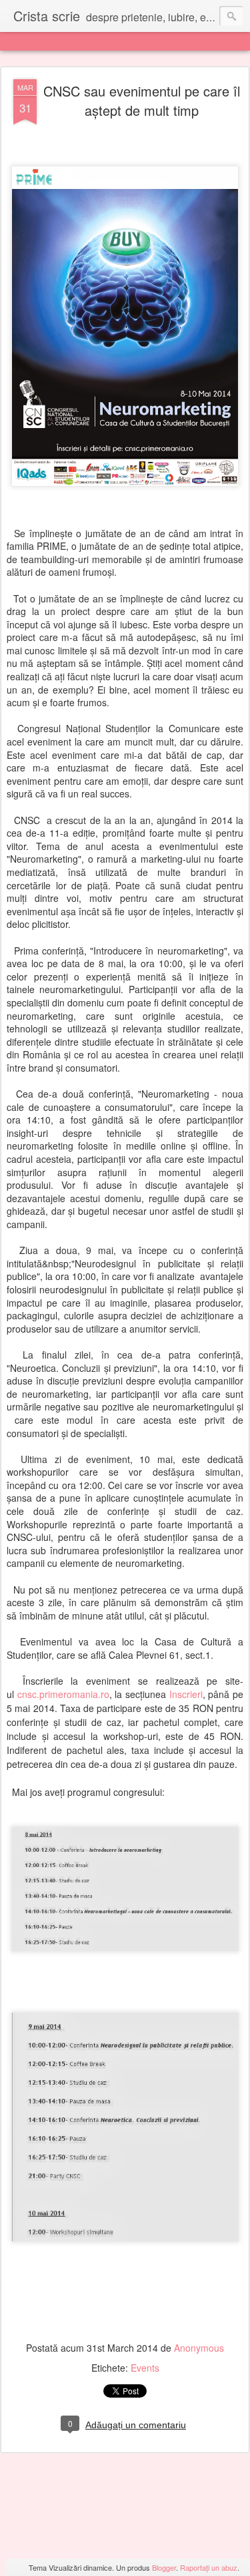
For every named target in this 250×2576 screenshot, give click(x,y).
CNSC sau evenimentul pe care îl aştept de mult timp (142, 101)
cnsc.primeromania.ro (63, 1694)
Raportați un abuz (209, 2567)
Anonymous (199, 2348)
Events (145, 2368)
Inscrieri (186, 1694)
